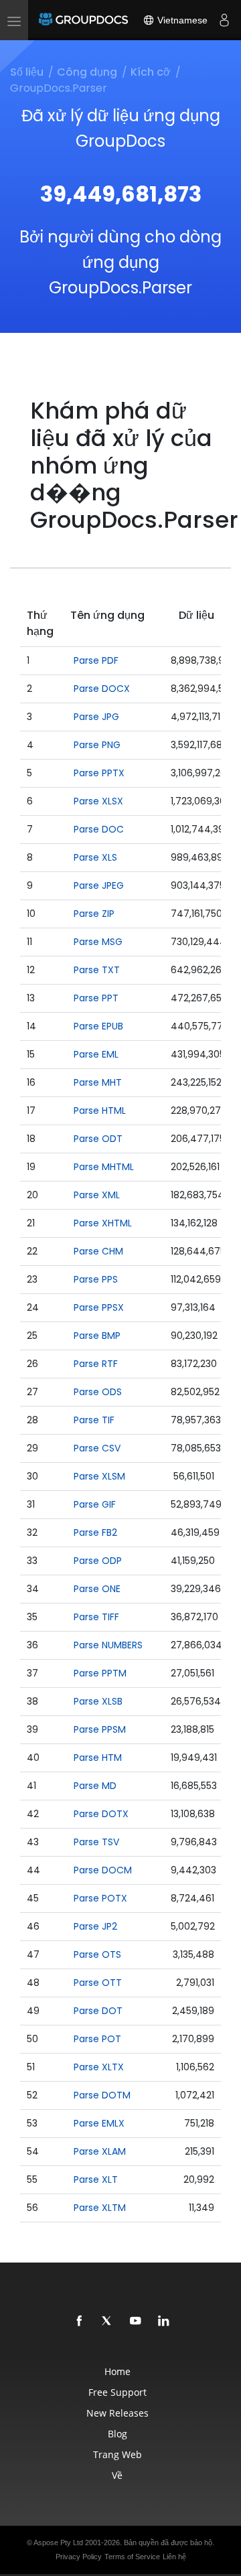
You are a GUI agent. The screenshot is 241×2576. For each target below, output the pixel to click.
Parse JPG (96, 717)
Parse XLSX (98, 801)
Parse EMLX (99, 2123)
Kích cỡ (151, 72)
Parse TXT (97, 970)
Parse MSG (98, 942)
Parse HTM (98, 1758)
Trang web (117, 2454)
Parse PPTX (99, 773)
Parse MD (95, 1786)
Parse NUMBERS (108, 1645)
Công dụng (87, 72)
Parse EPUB (98, 1026)
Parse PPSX (99, 1307)
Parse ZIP (94, 914)
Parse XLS (95, 857)
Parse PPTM (100, 1673)
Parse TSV (96, 1842)
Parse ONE (97, 1589)
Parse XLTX (99, 2067)
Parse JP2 (95, 1926)
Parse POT (97, 2039)
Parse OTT (98, 1983)
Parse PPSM (100, 1729)
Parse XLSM (99, 1476)
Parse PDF (96, 660)
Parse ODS (98, 1392)
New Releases (117, 2413)
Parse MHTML (104, 1167)
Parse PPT (96, 998)
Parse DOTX (101, 1814)
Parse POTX (100, 1898)
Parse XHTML (103, 1223)
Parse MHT (98, 1082)
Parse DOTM (102, 2095)
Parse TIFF (96, 1617)
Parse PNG (97, 745)
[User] (224, 20)
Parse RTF (96, 1364)
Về (117, 2475)
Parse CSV (97, 1448)
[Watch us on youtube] (136, 2321)
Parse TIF (94, 1420)
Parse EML (96, 1054)
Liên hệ (174, 2557)
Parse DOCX (102, 689)
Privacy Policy (79, 2557)
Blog (117, 2434)
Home (117, 2371)
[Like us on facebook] (80, 2321)
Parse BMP (97, 1336)
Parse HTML (100, 1111)
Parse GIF (95, 1504)
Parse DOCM (103, 1870)
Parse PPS (96, 1279)
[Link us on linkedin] (164, 2321)
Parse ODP (98, 1561)
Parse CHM (98, 1251)
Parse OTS (97, 1954)
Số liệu (27, 72)
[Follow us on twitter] (108, 2321)
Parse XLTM (100, 2208)
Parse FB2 (95, 1532)
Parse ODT (98, 1139)
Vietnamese (181, 20)
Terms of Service (132, 2557)
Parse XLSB (98, 1701)
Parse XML (97, 1195)
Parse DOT (98, 2011)
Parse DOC (99, 829)
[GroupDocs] (83, 20)
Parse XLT (96, 2179)
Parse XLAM (100, 2151)
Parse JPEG (99, 885)
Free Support (117, 2392)
